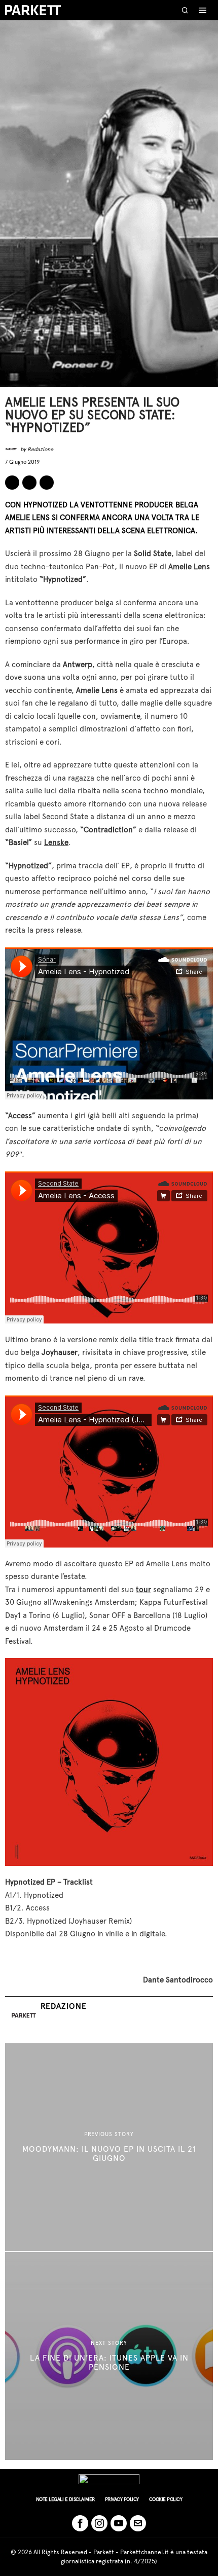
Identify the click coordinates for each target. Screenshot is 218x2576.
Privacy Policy (122, 2499)
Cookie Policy (166, 2499)
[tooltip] (12, 483)
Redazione (40, 449)
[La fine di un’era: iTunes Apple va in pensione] (109, 2356)
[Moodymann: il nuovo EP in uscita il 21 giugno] (109, 2147)
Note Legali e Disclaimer (65, 2499)
